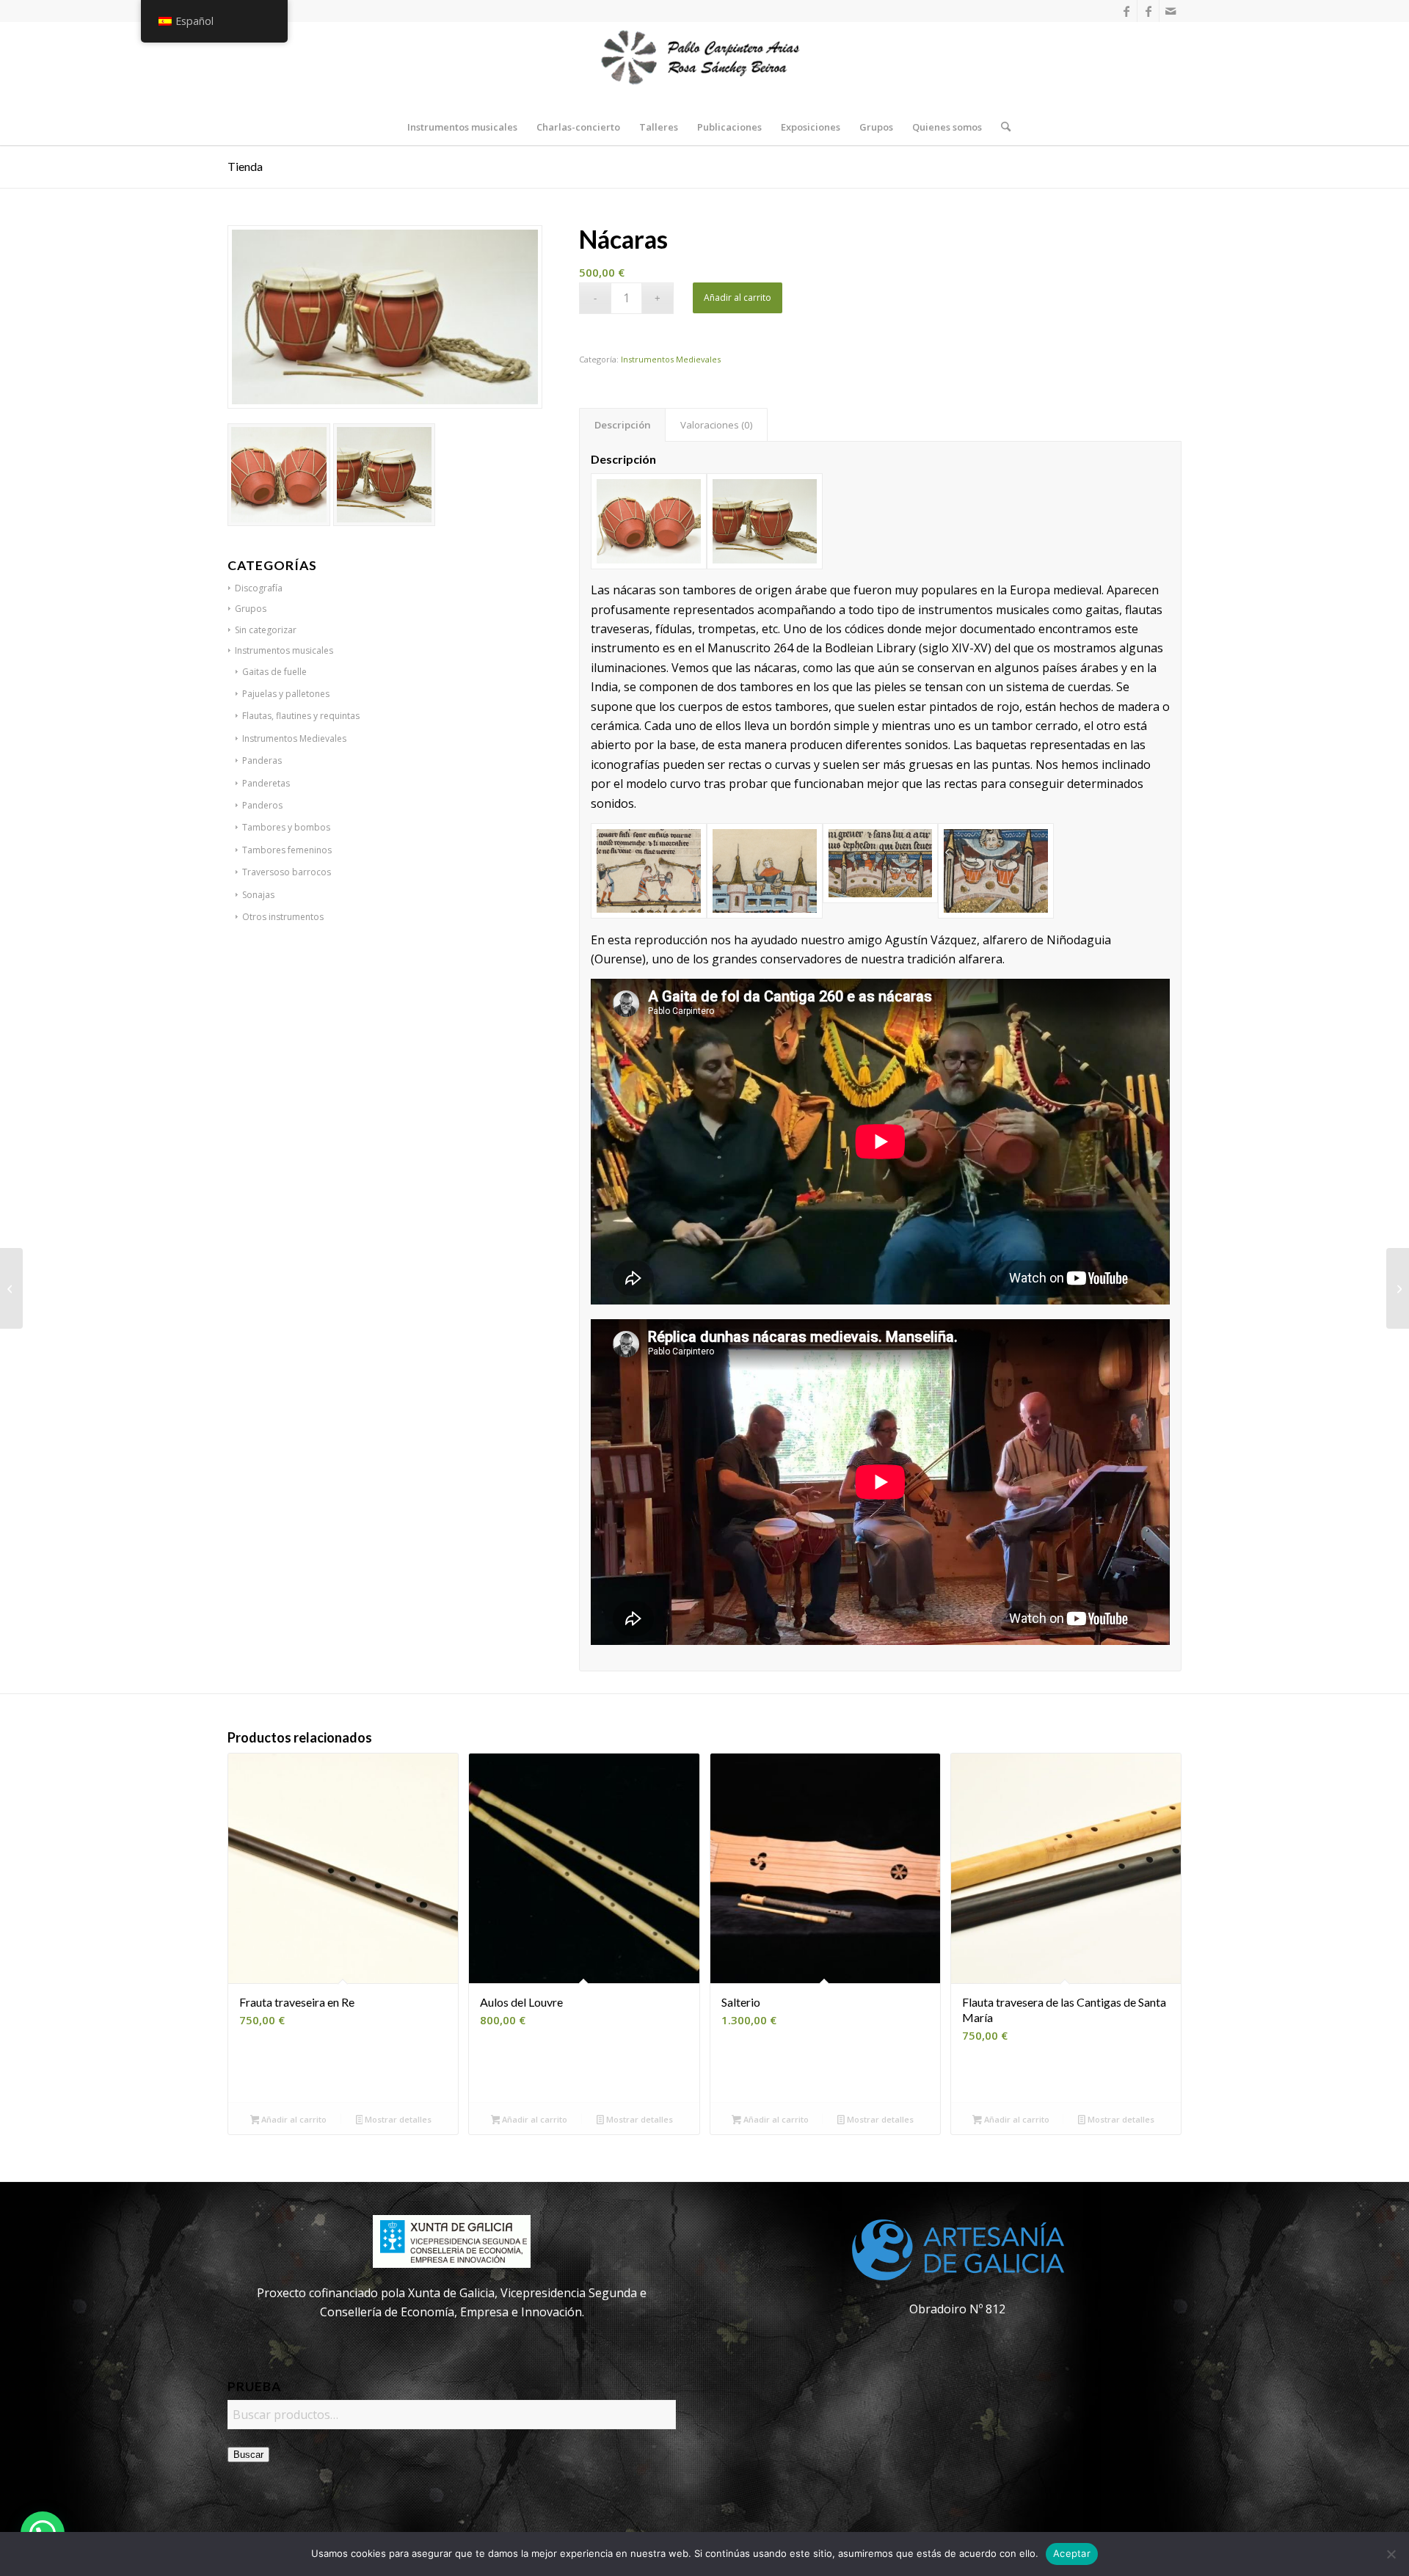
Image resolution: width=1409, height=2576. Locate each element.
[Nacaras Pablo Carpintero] (765, 521)
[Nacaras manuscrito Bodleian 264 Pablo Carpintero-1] (881, 871)
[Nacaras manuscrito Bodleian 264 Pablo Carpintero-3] (765, 871)
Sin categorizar (266, 630)
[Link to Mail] (1170, 11)
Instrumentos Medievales (294, 738)
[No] (1391, 2554)
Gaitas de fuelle (274, 672)
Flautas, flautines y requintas (301, 716)
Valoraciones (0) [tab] (717, 425)
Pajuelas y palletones (286, 694)
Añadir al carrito (738, 298)
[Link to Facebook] (1126, 11)
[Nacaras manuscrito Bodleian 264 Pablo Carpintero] (996, 871)
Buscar (248, 2455)
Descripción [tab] (623, 425)
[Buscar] (1001, 127)
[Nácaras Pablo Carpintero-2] (649, 521)
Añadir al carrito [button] (293, 2119)
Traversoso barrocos (287, 872)
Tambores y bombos (286, 827)
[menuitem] (462, 127)
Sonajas (258, 895)
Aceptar (1072, 2553)
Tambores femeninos (287, 850)
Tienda (245, 166)
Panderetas (266, 783)
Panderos (262, 805)
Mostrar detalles (397, 2119)
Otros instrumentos (283, 917)
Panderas (262, 760)
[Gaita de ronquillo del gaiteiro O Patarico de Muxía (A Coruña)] (11, 1288)
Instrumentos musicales (284, 650)
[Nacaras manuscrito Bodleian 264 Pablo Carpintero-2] (649, 871)
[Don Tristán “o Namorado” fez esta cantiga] (1398, 1288)
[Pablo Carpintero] (704, 65)
